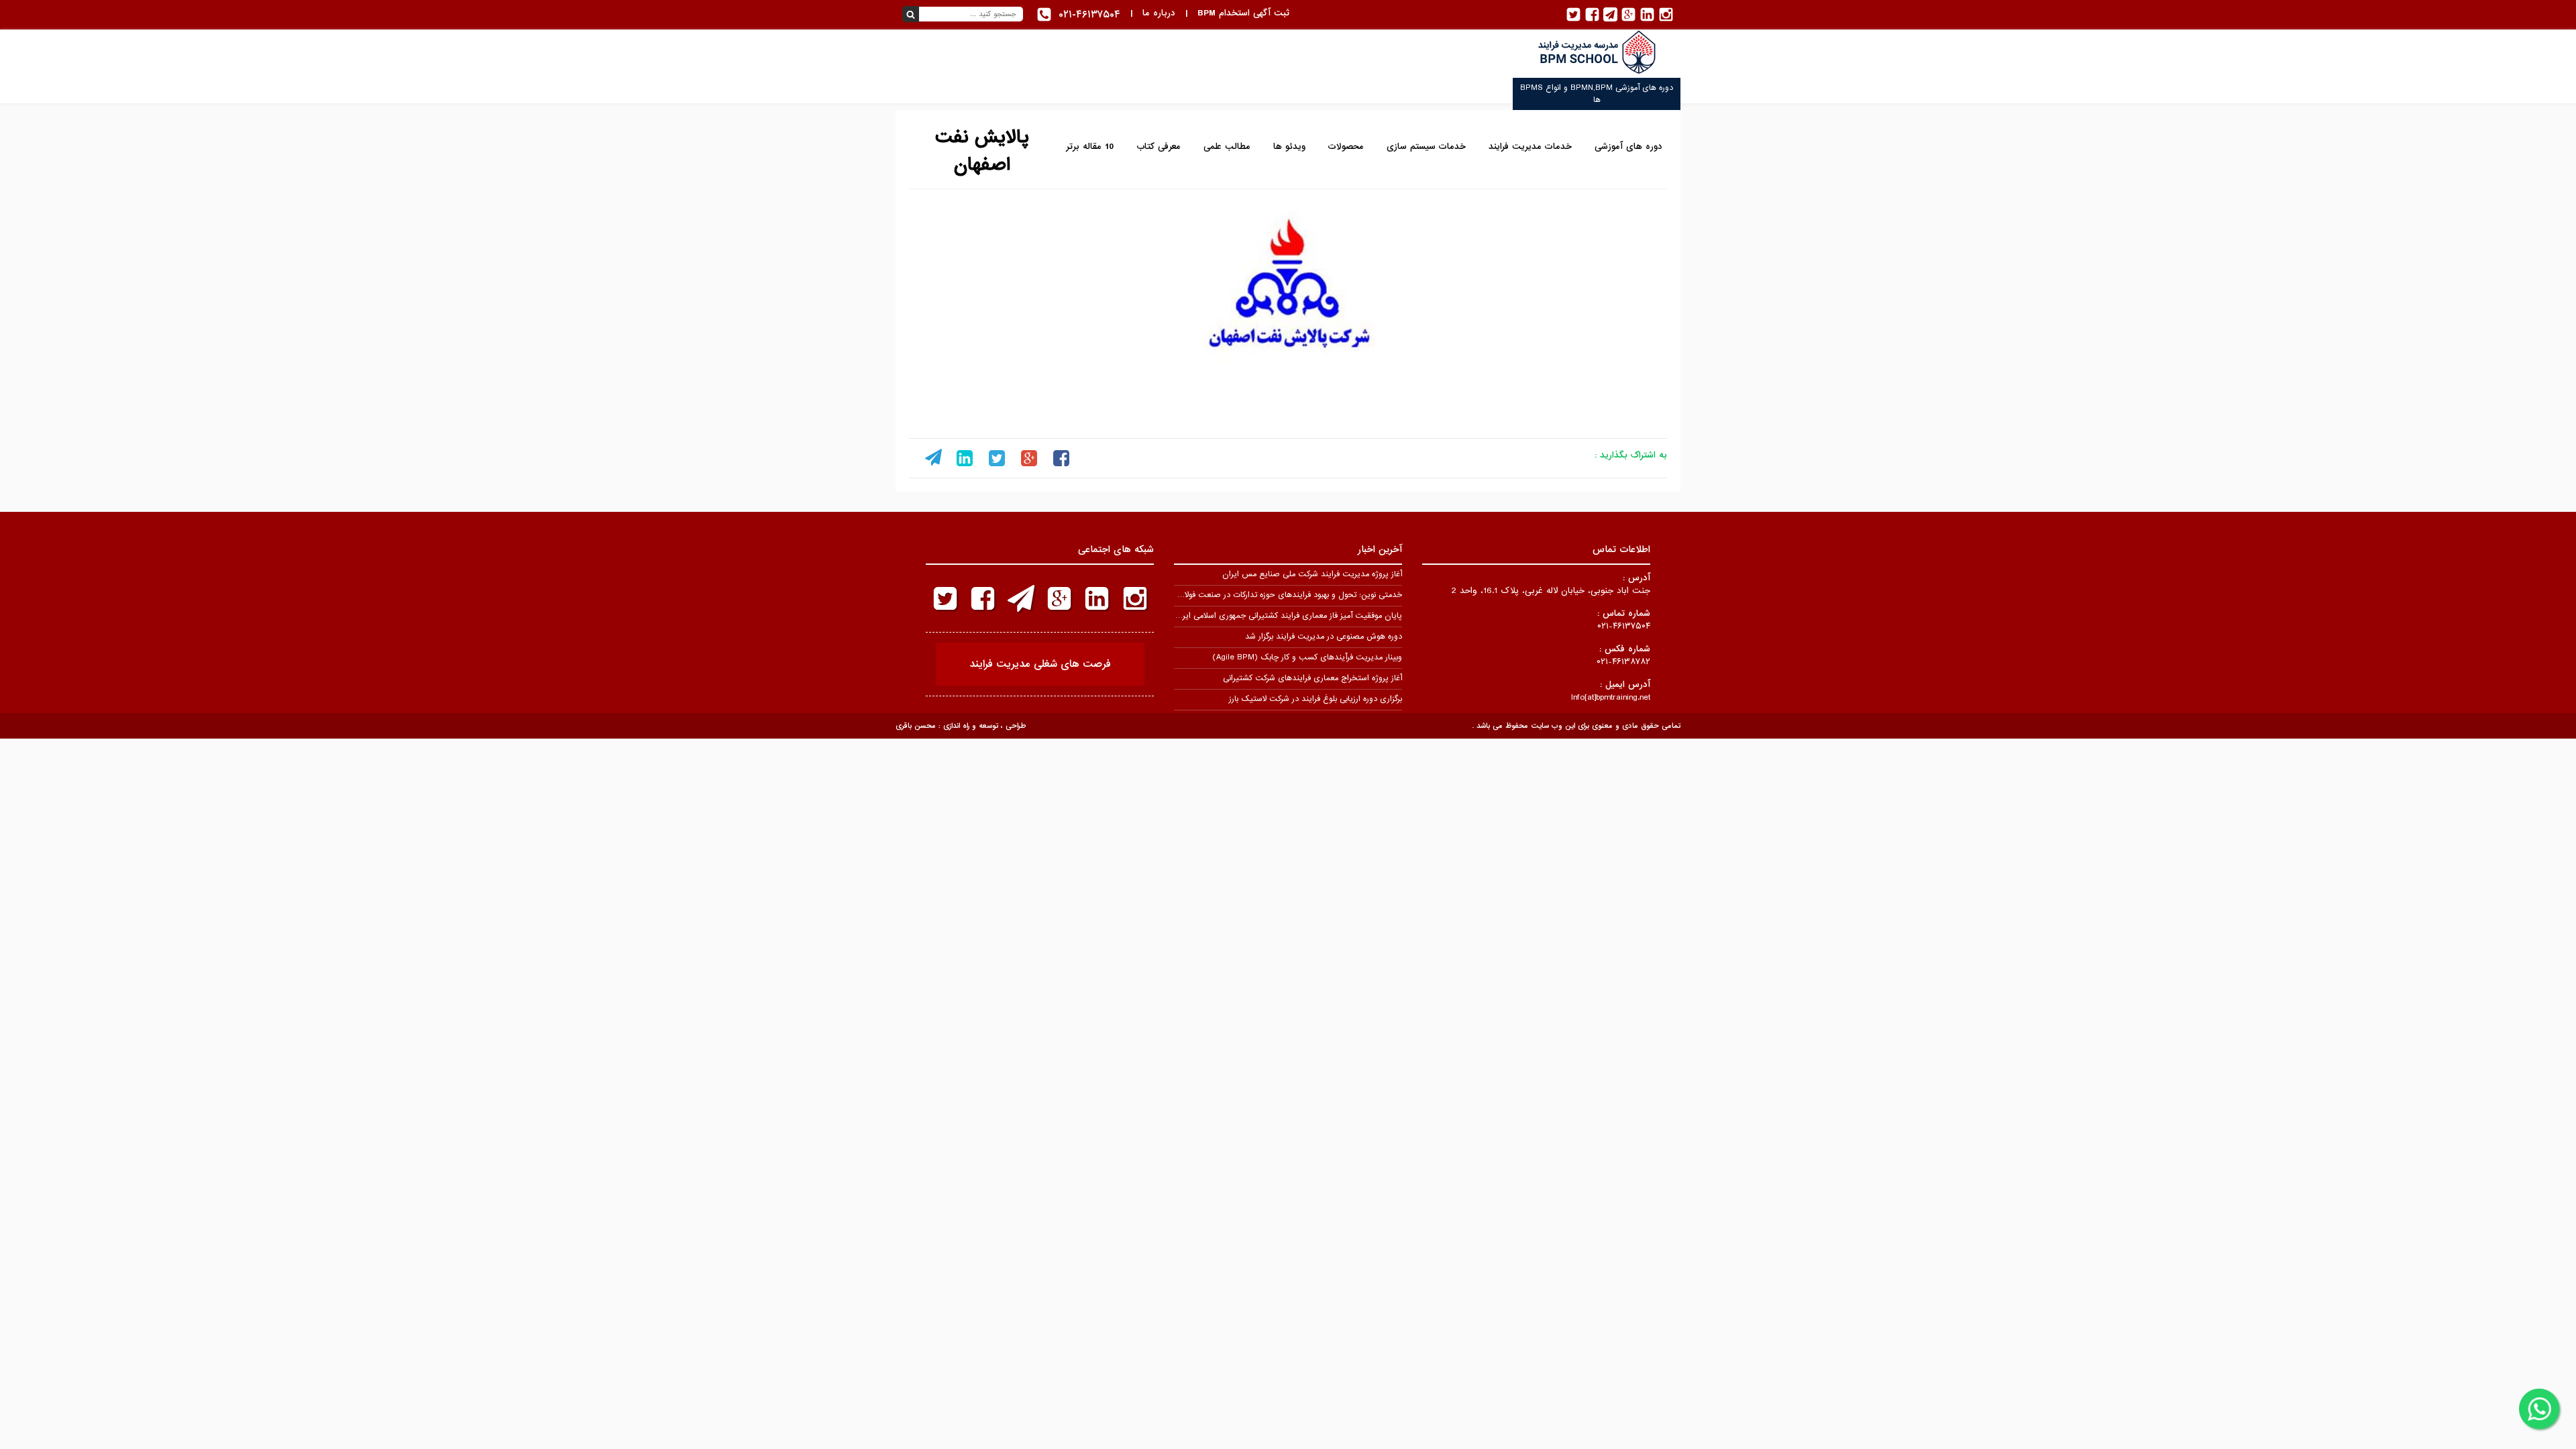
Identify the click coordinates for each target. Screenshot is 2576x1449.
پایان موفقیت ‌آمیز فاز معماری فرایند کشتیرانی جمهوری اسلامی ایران (1288, 616)
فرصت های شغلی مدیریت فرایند (1040, 664)
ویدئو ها (1289, 147)
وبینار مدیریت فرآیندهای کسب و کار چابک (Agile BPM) (1307, 657)
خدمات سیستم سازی (1426, 147)
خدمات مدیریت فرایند (1530, 147)
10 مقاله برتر (1090, 147)
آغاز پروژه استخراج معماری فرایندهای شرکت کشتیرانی (1312, 678)
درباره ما (1159, 13)
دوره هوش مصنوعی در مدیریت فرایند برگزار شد (1324, 637)
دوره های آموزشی (1628, 147)
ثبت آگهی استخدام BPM (1243, 13)
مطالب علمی (1227, 147)
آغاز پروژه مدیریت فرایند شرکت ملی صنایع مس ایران (1312, 574)
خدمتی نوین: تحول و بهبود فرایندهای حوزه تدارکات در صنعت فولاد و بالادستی (1273, 595)
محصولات (1346, 147)
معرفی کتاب (1159, 147)
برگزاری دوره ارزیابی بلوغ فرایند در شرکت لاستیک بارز (1316, 699)
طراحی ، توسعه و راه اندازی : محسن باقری (961, 726)
